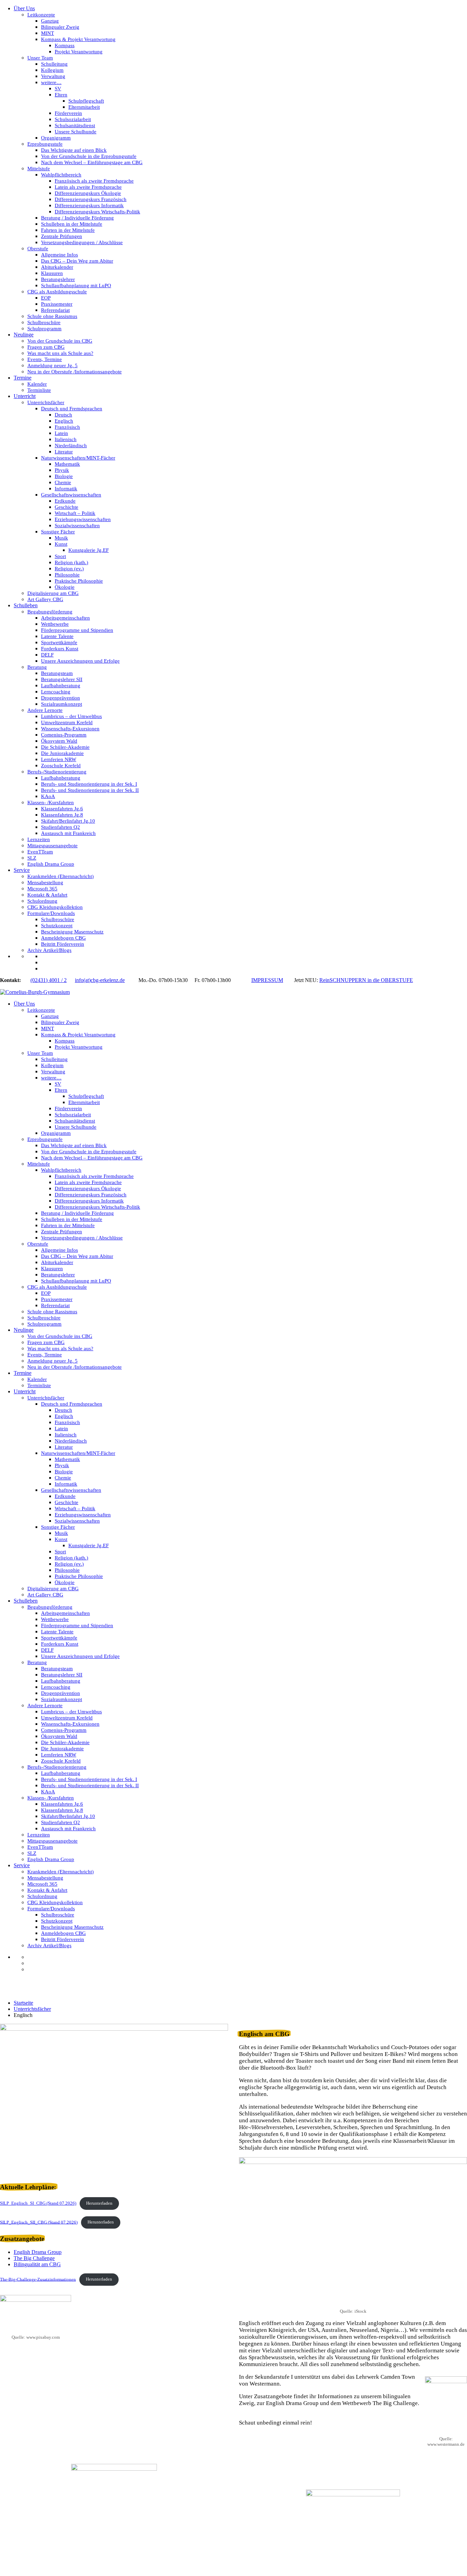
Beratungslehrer (58, 279)
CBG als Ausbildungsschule (57, 292)
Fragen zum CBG (46, 347)
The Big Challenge (34, 2258)
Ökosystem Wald (59, 741)
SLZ (32, 858)
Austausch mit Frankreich (68, 833)
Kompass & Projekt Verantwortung (78, 39)
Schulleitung (54, 64)
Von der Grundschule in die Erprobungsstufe (89, 156)
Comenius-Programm (64, 735)
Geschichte (66, 507)
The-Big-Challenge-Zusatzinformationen (38, 2279)
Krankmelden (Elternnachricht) (61, 876)
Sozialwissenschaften (77, 526)
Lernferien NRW (59, 759)
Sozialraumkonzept (62, 704)
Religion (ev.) (69, 569)
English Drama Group (51, 864)
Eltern (61, 95)
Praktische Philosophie (79, 581)
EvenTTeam (40, 852)
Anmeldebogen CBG (63, 938)
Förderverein (68, 113)
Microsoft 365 (42, 889)
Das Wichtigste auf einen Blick (74, 150)
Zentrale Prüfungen (62, 236)
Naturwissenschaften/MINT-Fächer (78, 458)
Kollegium (52, 70)
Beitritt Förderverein (63, 944)
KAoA (48, 796)
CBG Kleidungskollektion (55, 907)
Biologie (64, 476)
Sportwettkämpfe (59, 642)
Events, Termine (45, 359)
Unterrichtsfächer (46, 402)
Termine (23, 378)
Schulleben (26, 605)
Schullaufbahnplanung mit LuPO (76, 286)
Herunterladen (99, 2203)
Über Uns (24, 8)
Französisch (67, 427)
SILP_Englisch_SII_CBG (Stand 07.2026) (39, 2222)
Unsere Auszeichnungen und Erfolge (80, 661)
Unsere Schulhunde (76, 132)
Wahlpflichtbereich (61, 175)
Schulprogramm (44, 329)
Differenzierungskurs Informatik (89, 205)
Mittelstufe (39, 169)
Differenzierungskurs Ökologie (88, 193)
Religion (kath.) (71, 562)
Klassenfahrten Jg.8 (62, 815)
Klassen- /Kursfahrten (51, 802)
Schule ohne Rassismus (52, 316)
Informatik (66, 489)
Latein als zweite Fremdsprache (88, 187)
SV (58, 89)
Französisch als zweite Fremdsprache (94, 181)
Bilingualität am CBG (37, 2264)
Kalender (37, 384)
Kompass (65, 45)
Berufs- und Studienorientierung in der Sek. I (89, 784)
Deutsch (63, 415)
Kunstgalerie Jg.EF (89, 550)
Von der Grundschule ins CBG (60, 341)
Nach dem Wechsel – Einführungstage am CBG (92, 162)
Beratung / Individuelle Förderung (77, 218)
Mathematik (67, 464)
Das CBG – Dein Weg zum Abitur (77, 261)
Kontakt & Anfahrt (47, 895)
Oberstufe (38, 249)
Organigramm (56, 138)
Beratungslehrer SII (62, 679)
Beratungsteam (57, 673)
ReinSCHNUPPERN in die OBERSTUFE (366, 980)
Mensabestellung (45, 882)
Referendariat (55, 310)
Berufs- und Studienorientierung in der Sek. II (90, 790)
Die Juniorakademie (62, 753)
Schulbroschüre (44, 322)
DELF (47, 655)
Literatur (64, 452)
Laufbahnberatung (61, 686)
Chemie (63, 482)
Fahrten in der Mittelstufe (68, 230)
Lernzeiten (39, 839)
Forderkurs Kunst (60, 649)
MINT (48, 33)
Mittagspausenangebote (52, 846)
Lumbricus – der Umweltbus (71, 716)
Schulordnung (42, 901)
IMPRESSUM (267, 980)
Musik (61, 538)
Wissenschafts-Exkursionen (70, 729)
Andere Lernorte (45, 710)
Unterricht (25, 396)
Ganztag (50, 21)
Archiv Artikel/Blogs (49, 950)
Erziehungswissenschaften (83, 519)
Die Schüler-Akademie (65, 747)
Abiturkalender (57, 267)
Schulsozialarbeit (73, 119)
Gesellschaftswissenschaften (71, 495)
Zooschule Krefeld (61, 766)
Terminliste (39, 390)
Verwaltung (53, 76)
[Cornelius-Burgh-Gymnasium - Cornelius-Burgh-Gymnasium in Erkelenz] (35, 992)
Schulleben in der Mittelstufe (72, 224)
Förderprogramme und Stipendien (77, 630)
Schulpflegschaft (86, 101)
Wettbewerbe (55, 624)
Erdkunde (65, 501)
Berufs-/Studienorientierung (57, 772)
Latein (61, 433)
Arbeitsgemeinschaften (65, 618)
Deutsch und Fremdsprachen (72, 409)
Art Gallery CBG (45, 599)
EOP (46, 298)
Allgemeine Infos (59, 255)
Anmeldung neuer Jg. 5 (52, 366)
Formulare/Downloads (51, 913)
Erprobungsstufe (45, 144)
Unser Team (40, 58)
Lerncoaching (56, 692)
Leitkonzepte (41, 15)
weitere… (51, 82)
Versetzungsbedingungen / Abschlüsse (82, 242)
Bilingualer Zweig (60, 27)
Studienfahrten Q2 (61, 827)
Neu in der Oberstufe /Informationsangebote (75, 372)
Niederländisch (71, 446)
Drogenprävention (61, 698)
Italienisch (66, 439)
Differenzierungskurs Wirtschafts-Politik (97, 212)
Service (22, 870)
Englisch (64, 421)
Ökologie (65, 587)
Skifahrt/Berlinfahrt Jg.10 (68, 821)
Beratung (37, 667)
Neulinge (24, 335)
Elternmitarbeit (84, 107)
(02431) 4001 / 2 (49, 980)
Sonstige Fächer (58, 532)
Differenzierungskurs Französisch (91, 199)
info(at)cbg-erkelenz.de (100, 980)
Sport (60, 556)
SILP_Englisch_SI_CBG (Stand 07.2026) (38, 2203)
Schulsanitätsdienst (75, 125)
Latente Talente (57, 636)
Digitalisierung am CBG (53, 593)
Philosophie (67, 575)
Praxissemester (57, 304)
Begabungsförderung (50, 612)
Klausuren (52, 273)
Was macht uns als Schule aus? (60, 353)
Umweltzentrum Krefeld (67, 722)
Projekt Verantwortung (79, 52)
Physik (62, 470)
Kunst (61, 544)
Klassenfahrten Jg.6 (62, 809)
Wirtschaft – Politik (75, 513)
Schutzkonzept (57, 926)
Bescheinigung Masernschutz (72, 932)
